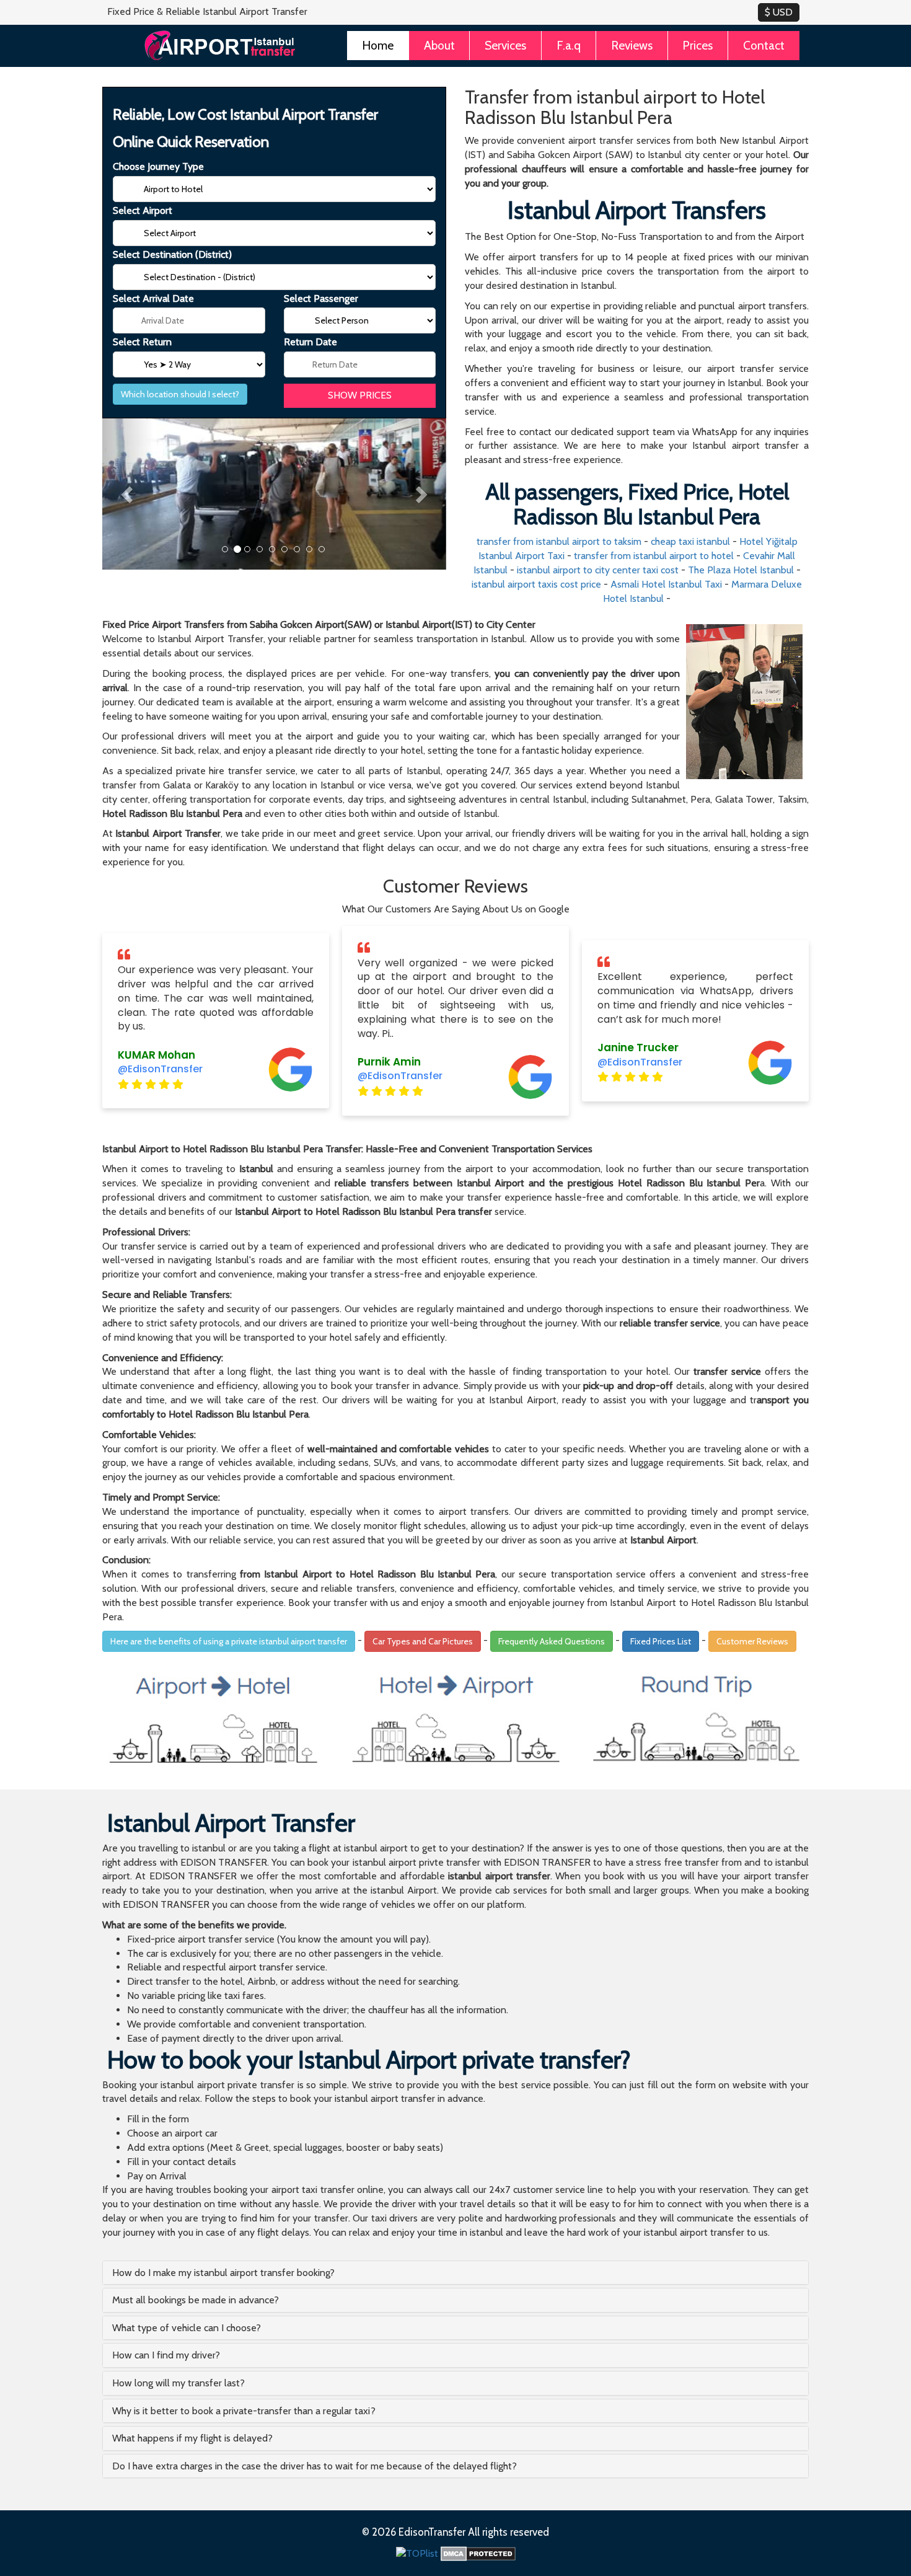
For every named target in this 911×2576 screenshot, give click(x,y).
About (439, 45)
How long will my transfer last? (178, 2383)
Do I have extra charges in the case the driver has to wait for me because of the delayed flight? (315, 2466)
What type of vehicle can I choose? (187, 2328)
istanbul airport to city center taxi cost (598, 570)
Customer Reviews (752, 1641)
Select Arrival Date (153, 298)
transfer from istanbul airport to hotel (654, 556)
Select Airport (143, 210)
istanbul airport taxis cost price (536, 584)
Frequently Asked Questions (552, 1641)
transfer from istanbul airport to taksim (559, 541)
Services (505, 45)
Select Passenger (321, 298)
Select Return (142, 342)
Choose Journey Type (158, 166)
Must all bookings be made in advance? (196, 2300)
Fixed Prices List (661, 1641)
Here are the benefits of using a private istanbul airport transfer (229, 1641)
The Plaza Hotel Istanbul (741, 570)
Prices (698, 45)
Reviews (632, 45)
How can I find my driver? (166, 2355)
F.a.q (569, 45)
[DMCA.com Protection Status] (478, 2553)
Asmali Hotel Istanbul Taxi (666, 584)
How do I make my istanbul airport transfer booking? (223, 2273)
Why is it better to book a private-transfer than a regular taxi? (244, 2411)
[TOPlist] (417, 2553)
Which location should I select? (180, 394)
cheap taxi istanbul (690, 541)
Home (378, 45)
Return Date (310, 342)
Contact (764, 45)
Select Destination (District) (172, 254)
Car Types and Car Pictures (423, 1641)
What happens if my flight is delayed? (192, 2438)
